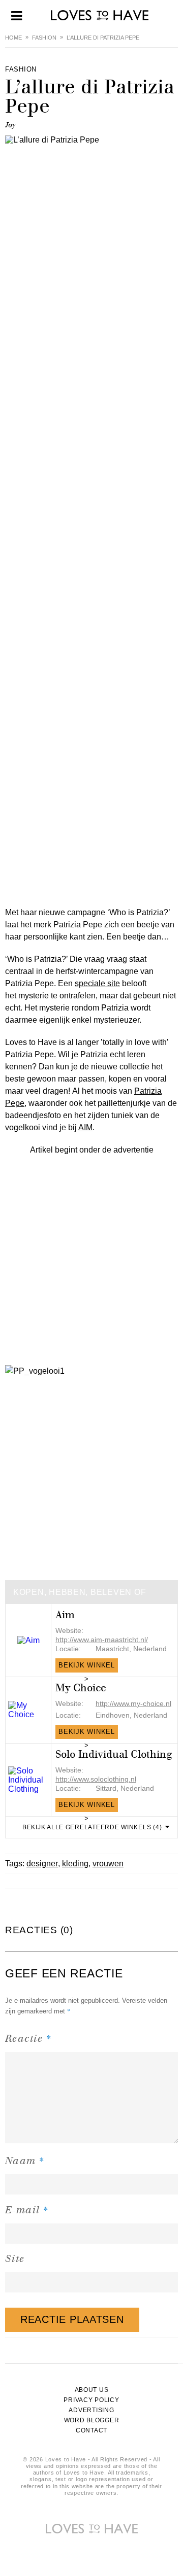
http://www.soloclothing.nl (96, 1779)
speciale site (97, 983)
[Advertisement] (91, 1247)
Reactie (28, 2038)
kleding (75, 1864)
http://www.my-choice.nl (133, 1703)
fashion (44, 38)
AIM (85, 1127)
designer (42, 1864)
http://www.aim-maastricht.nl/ (102, 1640)
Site (15, 2259)
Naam (25, 2160)
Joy (10, 125)
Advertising (91, 2410)
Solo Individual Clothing (114, 1754)
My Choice (81, 1688)
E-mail (27, 2209)
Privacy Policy (91, 2400)
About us (92, 2390)
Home (13, 38)
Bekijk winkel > (87, 1667)
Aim (65, 1615)
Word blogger (92, 2420)
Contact (91, 2430)
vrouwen (108, 1864)
